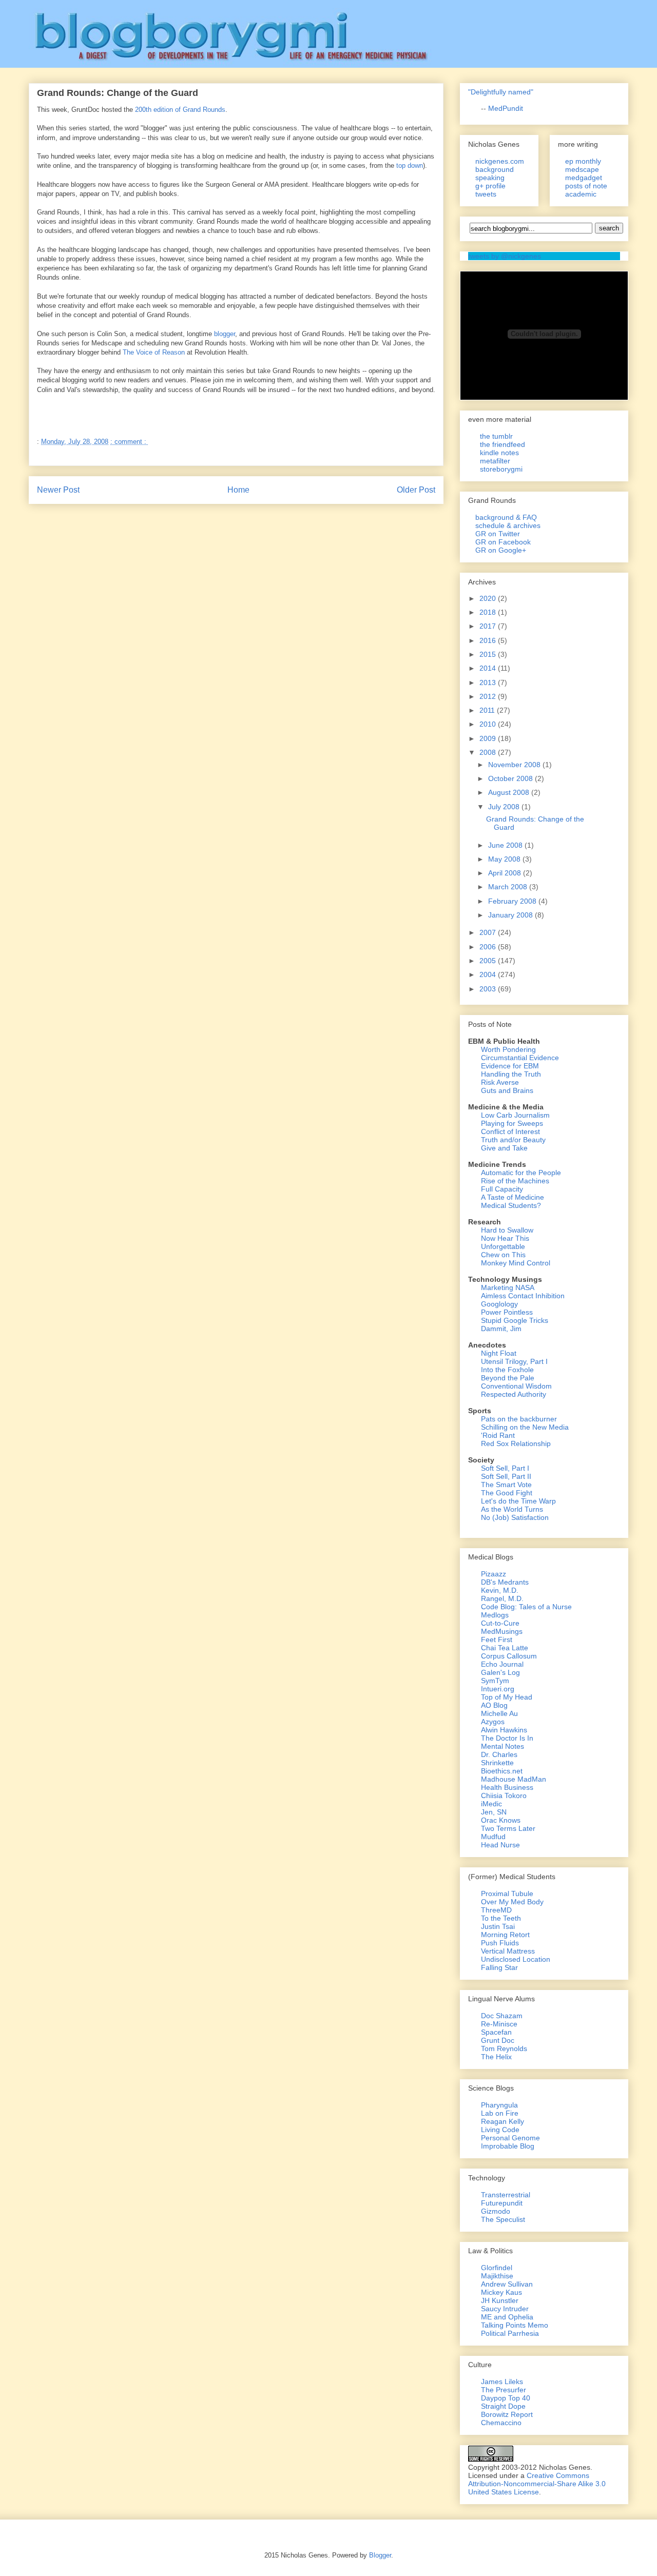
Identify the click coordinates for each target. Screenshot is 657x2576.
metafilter (495, 461)
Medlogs (495, 1615)
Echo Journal (502, 1664)
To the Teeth (501, 1918)
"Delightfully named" (501, 92)
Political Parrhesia (510, 2333)
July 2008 (505, 807)
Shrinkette (497, 1763)
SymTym (495, 1681)
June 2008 (506, 845)
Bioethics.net (502, 1771)
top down (410, 165)
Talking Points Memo (515, 2325)
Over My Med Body (512, 1902)
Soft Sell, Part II (506, 1476)
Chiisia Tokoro (504, 1796)
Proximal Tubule (507, 1894)
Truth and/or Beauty (513, 1140)
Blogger (380, 2555)
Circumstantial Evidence (520, 1058)
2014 (489, 668)
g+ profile (490, 186)
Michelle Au (499, 1713)
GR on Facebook (503, 542)
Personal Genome (510, 2138)
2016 (489, 640)
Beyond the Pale (508, 1378)
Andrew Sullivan (507, 2284)
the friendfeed (503, 444)
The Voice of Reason (154, 352)
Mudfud (493, 1837)
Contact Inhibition (536, 1296)
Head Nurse (500, 1845)
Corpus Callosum (509, 1656)
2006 (489, 947)
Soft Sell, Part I (505, 1468)
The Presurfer (504, 2390)
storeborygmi (501, 469)
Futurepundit (502, 2203)
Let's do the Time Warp (518, 1501)
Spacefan (496, 2032)
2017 (489, 626)
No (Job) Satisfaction (515, 1517)
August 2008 (510, 792)
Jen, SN (494, 1812)
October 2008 (511, 778)
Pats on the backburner (519, 1419)
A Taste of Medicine (513, 1197)
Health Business (507, 1787)
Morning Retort (505, 1935)
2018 (489, 612)
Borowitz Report (507, 2414)
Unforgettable (503, 1246)
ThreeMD (496, 1910)
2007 (489, 932)
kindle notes (499, 453)
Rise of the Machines (515, 1181)
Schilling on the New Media (525, 1427)
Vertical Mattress (508, 1951)
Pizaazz (494, 1574)
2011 (488, 710)
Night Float (499, 1353)
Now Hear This (505, 1238)
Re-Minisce (499, 2024)
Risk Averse (500, 1082)
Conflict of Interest (510, 1131)
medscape (582, 169)
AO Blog (494, 1705)
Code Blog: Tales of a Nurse (526, 1607)
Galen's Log (500, 1672)
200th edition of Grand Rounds (180, 110)
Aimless (494, 1296)
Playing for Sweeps (512, 1123)
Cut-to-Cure (500, 1623)
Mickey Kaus (501, 2292)
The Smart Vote (506, 1485)
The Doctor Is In (507, 1738)
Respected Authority (514, 1394)
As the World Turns (512, 1509)
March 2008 (509, 887)
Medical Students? (511, 1205)
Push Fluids (500, 1943)
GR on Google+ (501, 550)
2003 (489, 989)
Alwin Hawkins (504, 1730)
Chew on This (503, 1255)
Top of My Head (507, 1697)
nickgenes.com (500, 161)
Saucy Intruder (505, 2309)
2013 (489, 682)
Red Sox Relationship (516, 1443)
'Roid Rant (498, 1435)
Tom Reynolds (504, 2048)
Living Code (500, 2130)
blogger (225, 334)
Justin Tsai (498, 1926)
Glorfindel (497, 2268)
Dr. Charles (499, 1754)
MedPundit (506, 108)
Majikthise (497, 2276)
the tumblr (496, 436)
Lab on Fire (500, 2113)
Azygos (493, 1722)
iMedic (491, 1804)
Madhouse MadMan (514, 1779)
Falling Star (499, 1967)
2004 (489, 974)
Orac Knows (501, 1820)
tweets (486, 194)
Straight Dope (503, 2406)
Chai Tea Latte (505, 1648)
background (495, 169)
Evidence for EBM (510, 1066)
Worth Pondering (508, 1049)
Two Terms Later (508, 1828)
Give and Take (504, 1148)
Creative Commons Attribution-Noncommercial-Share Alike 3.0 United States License (537, 2484)
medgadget (584, 178)
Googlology (499, 1304)
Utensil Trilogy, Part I (514, 1361)
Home (238, 490)
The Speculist (503, 2219)
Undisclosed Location (516, 1959)
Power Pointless (507, 1312)
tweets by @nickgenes (505, 256)
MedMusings (502, 1631)
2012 (489, 696)
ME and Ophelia (507, 2317)
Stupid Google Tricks (515, 1320)
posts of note (586, 186)
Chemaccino (501, 2423)
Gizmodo (496, 2211)
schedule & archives (508, 525)
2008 (489, 752)
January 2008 (511, 915)
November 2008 (515, 765)
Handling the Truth (511, 1074)
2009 (489, 738)
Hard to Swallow (507, 1230)
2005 (489, 961)
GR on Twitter (498, 534)
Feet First (497, 1640)
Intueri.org (498, 1689)
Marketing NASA (508, 1287)
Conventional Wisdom (516, 1386)
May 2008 (505, 859)
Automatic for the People (521, 1173)
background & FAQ (506, 517)
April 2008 (506, 873)
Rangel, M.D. (502, 1598)
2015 (489, 654)
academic (581, 194)
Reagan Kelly (503, 2121)
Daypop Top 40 (506, 2398)
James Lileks (502, 2382)
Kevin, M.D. (500, 1590)
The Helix (496, 2057)
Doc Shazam (502, 2016)
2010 (489, 724)
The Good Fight (507, 1493)
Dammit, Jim (501, 1329)
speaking (490, 178)
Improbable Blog (508, 2146)
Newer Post (58, 490)
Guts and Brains (507, 1090)
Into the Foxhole (507, 1370)
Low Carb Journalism (515, 1115)
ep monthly (583, 161)
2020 (489, 598)
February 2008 (513, 901)
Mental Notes (503, 1746)
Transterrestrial (506, 2195)
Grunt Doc (498, 2040)
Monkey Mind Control (516, 1263)
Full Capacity (502, 1189)
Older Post (416, 490)
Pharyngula (499, 2105)
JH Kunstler (500, 2300)
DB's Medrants (505, 1582)
